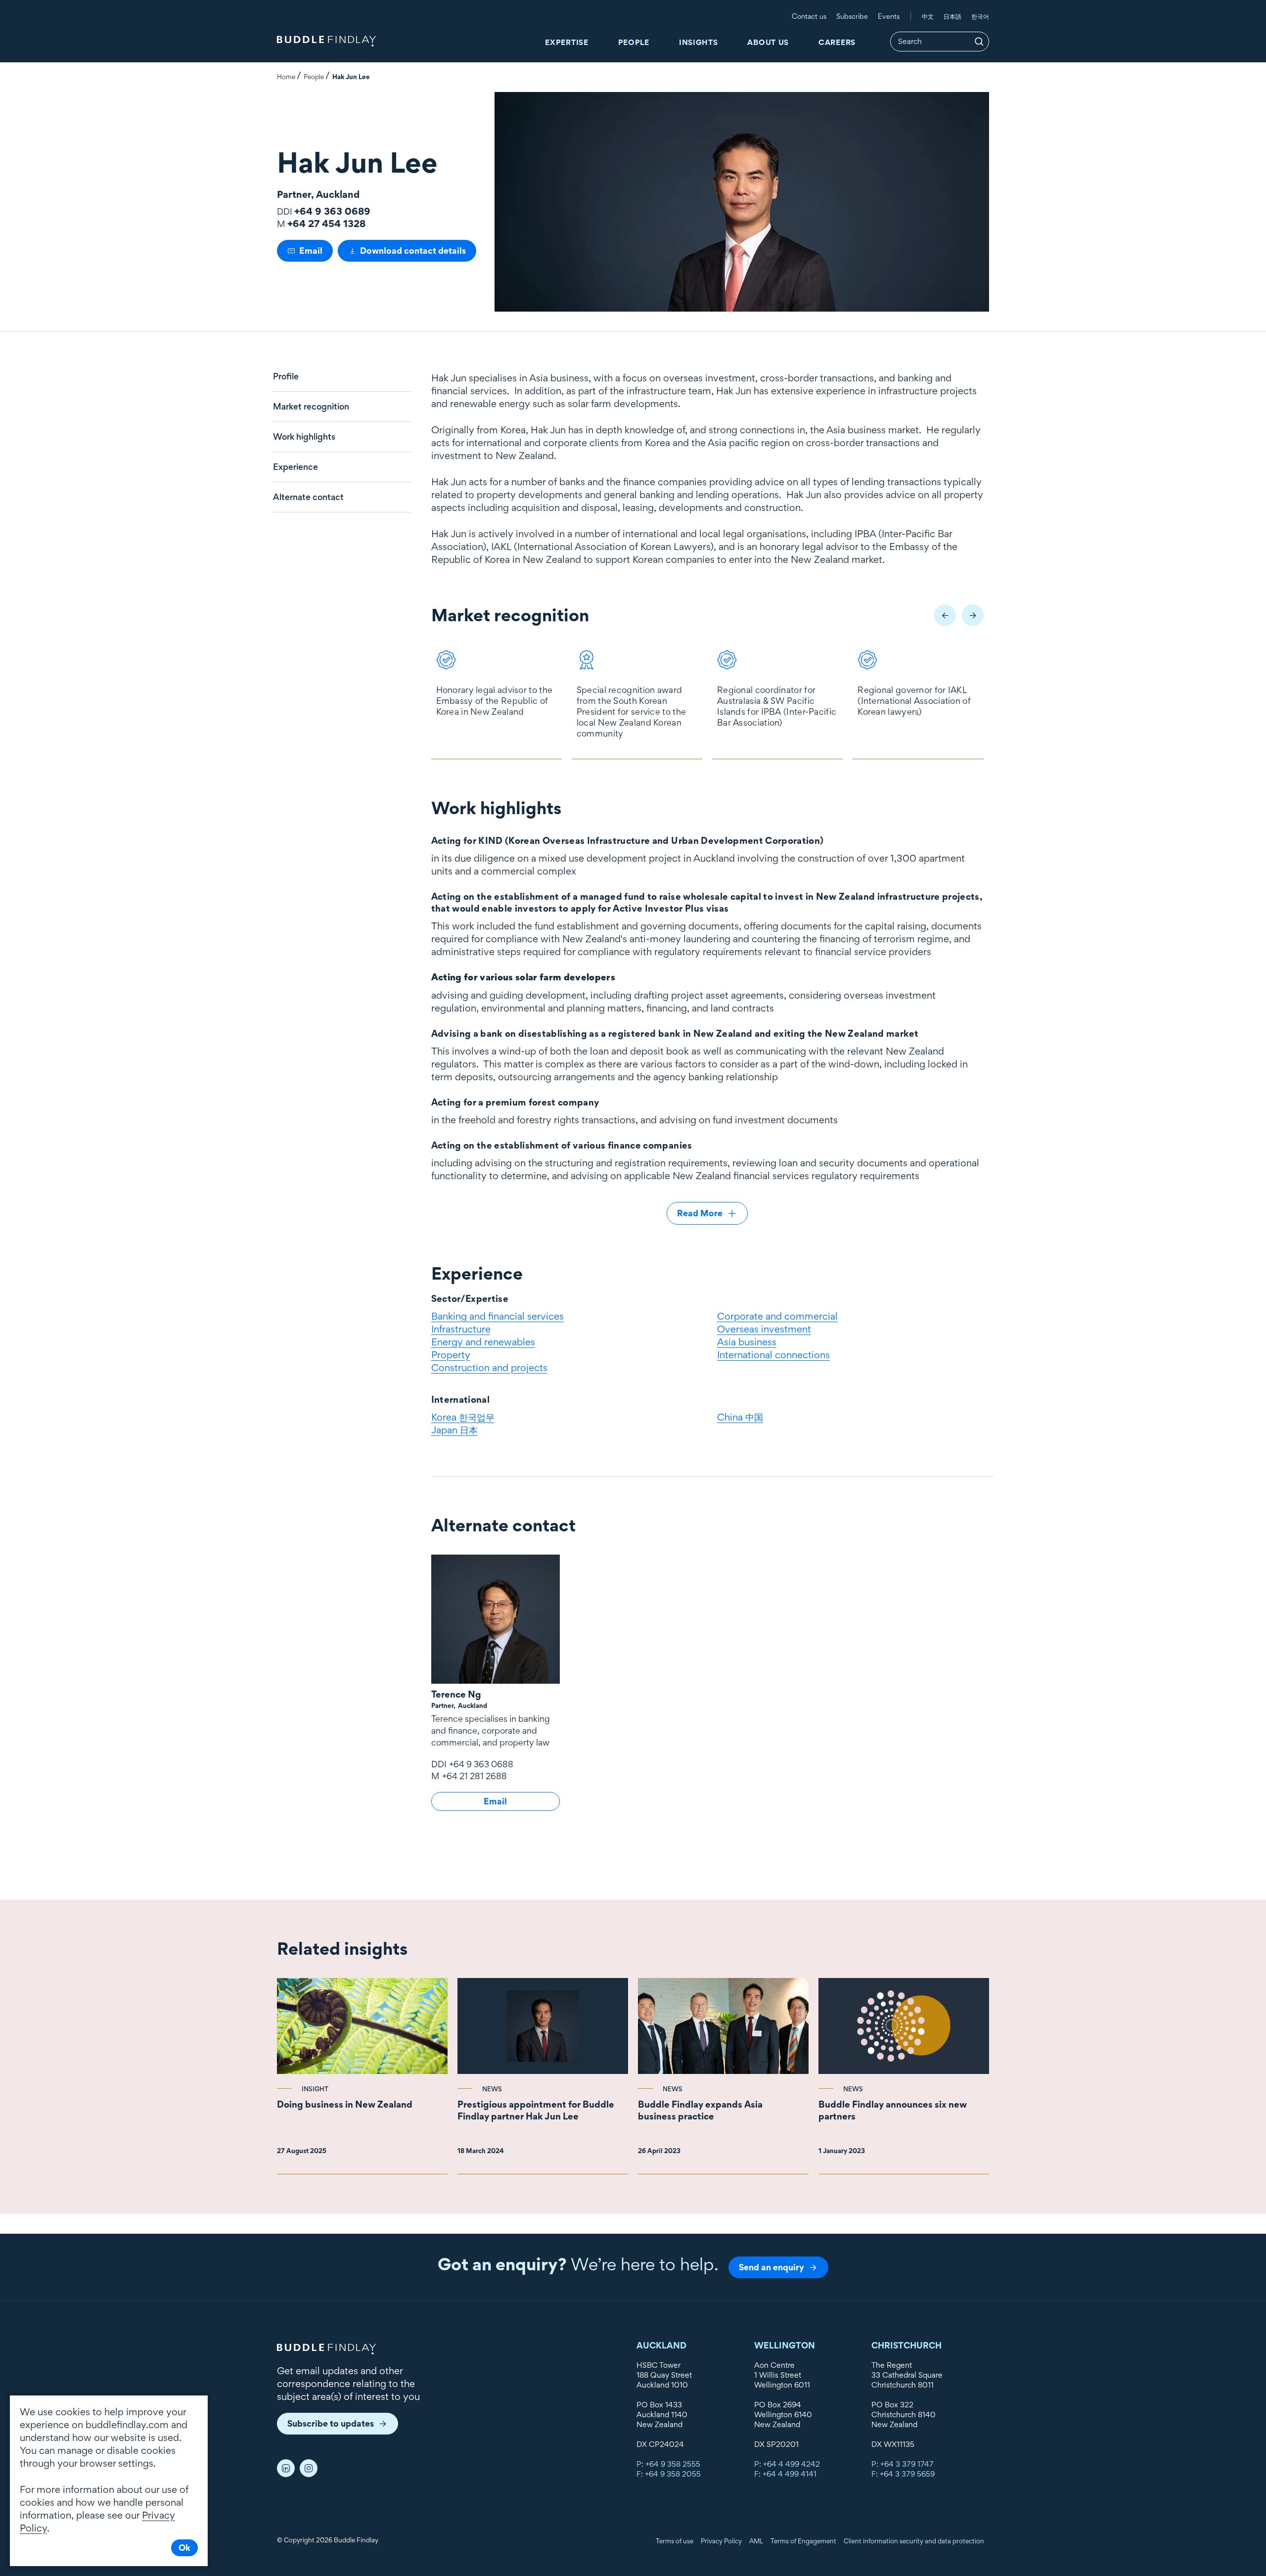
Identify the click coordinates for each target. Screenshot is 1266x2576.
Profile (286, 376)
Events (889, 16)
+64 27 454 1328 (326, 224)
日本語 (952, 16)
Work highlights (304, 437)
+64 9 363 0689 (332, 211)
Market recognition (311, 407)
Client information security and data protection (914, 2541)
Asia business (747, 1342)
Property (451, 1355)
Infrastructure (461, 1329)
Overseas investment (764, 1329)
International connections (773, 1355)
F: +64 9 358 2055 (669, 2474)
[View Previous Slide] (945, 615)
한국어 (980, 16)
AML (756, 2541)
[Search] (979, 42)
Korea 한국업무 (463, 1417)
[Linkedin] (286, 2468)
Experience (295, 467)
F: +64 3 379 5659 (903, 2474)
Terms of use (675, 2541)
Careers (837, 42)
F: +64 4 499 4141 (785, 2474)
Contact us (809, 16)
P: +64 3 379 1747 (903, 2464)
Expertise (566, 42)
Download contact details (413, 251)
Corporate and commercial (777, 1316)
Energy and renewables (483, 1342)
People (634, 42)
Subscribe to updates (331, 2423)
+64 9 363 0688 (481, 1764)
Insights (699, 42)
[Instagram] (309, 2468)
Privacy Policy (721, 2541)
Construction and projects (489, 1368)
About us (768, 42)
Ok (184, 2548)
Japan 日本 (454, 1430)
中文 (928, 16)
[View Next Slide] (973, 615)
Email (311, 251)
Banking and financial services (497, 1316)
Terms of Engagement (803, 2541)
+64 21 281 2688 (475, 1776)
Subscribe (852, 16)
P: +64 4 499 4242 (787, 2464)
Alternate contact (308, 497)
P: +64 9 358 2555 (668, 2464)
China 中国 (740, 1417)
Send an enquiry (771, 2267)
